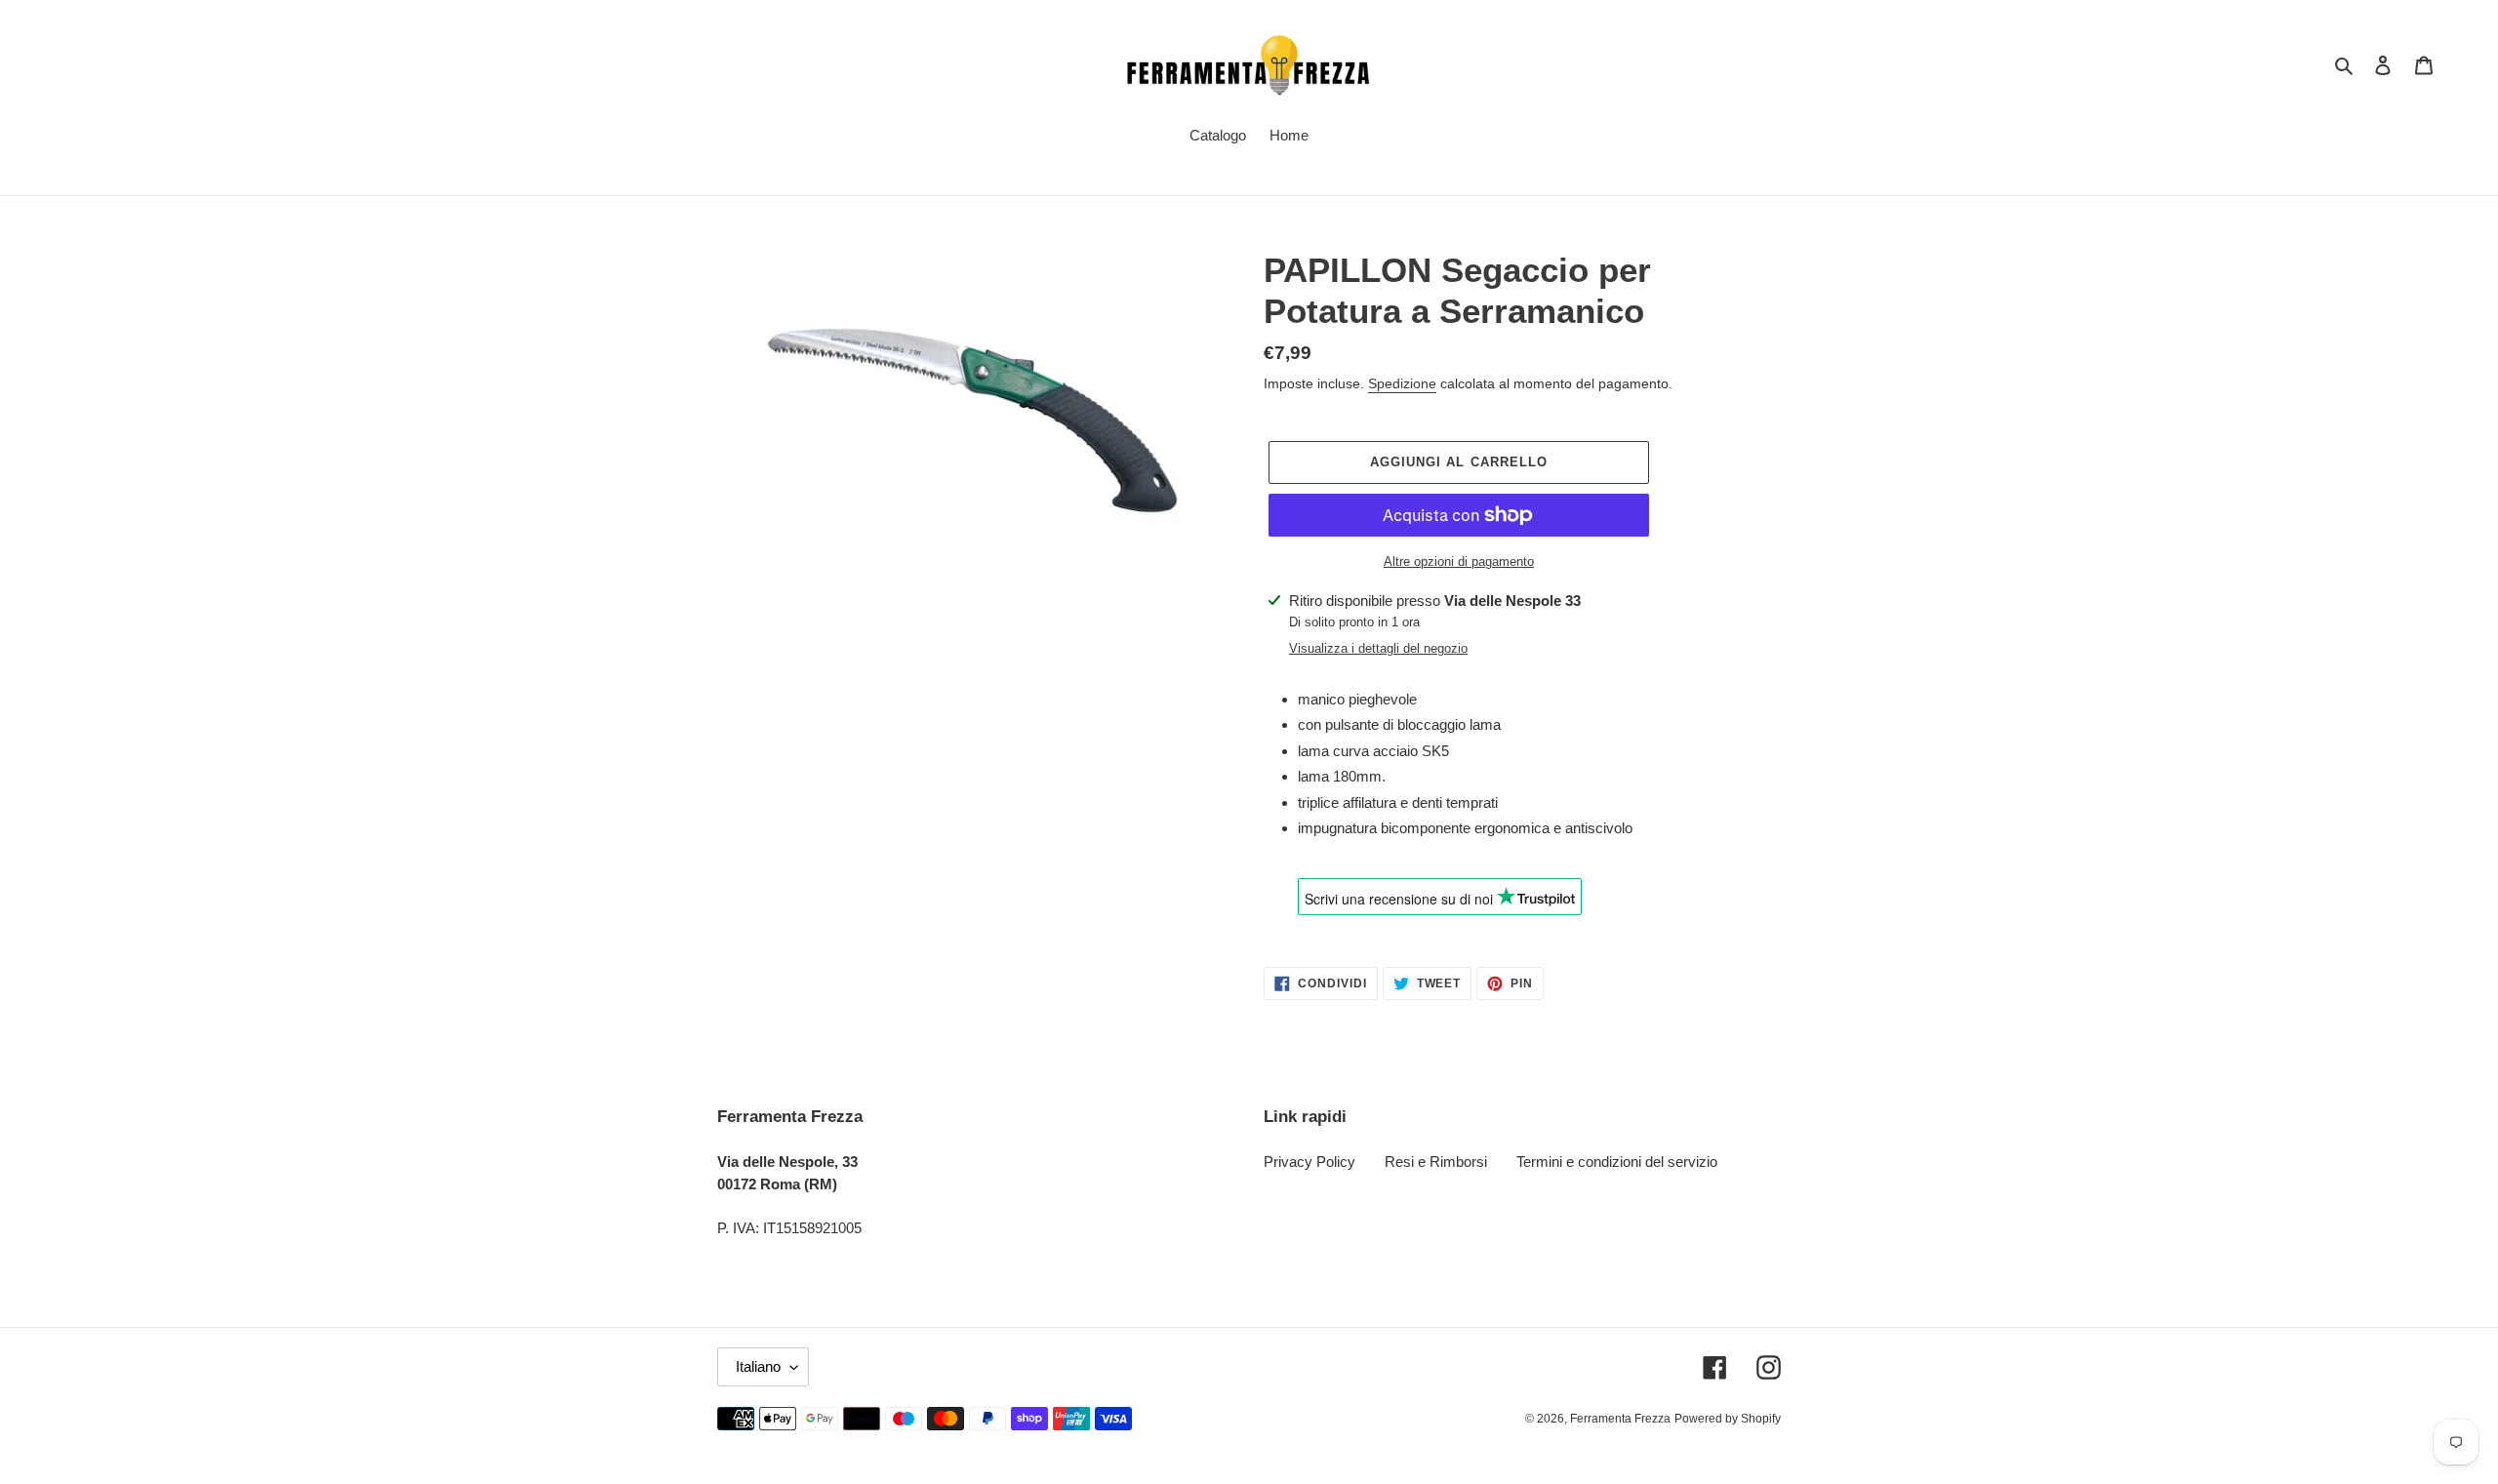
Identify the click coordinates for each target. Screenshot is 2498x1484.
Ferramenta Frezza (1620, 1419)
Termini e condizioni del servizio (1617, 1162)
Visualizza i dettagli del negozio (1378, 648)
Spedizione (1402, 383)
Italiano (758, 1366)
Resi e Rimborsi (1436, 1162)
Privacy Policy (1309, 1162)
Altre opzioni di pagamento (1459, 562)
